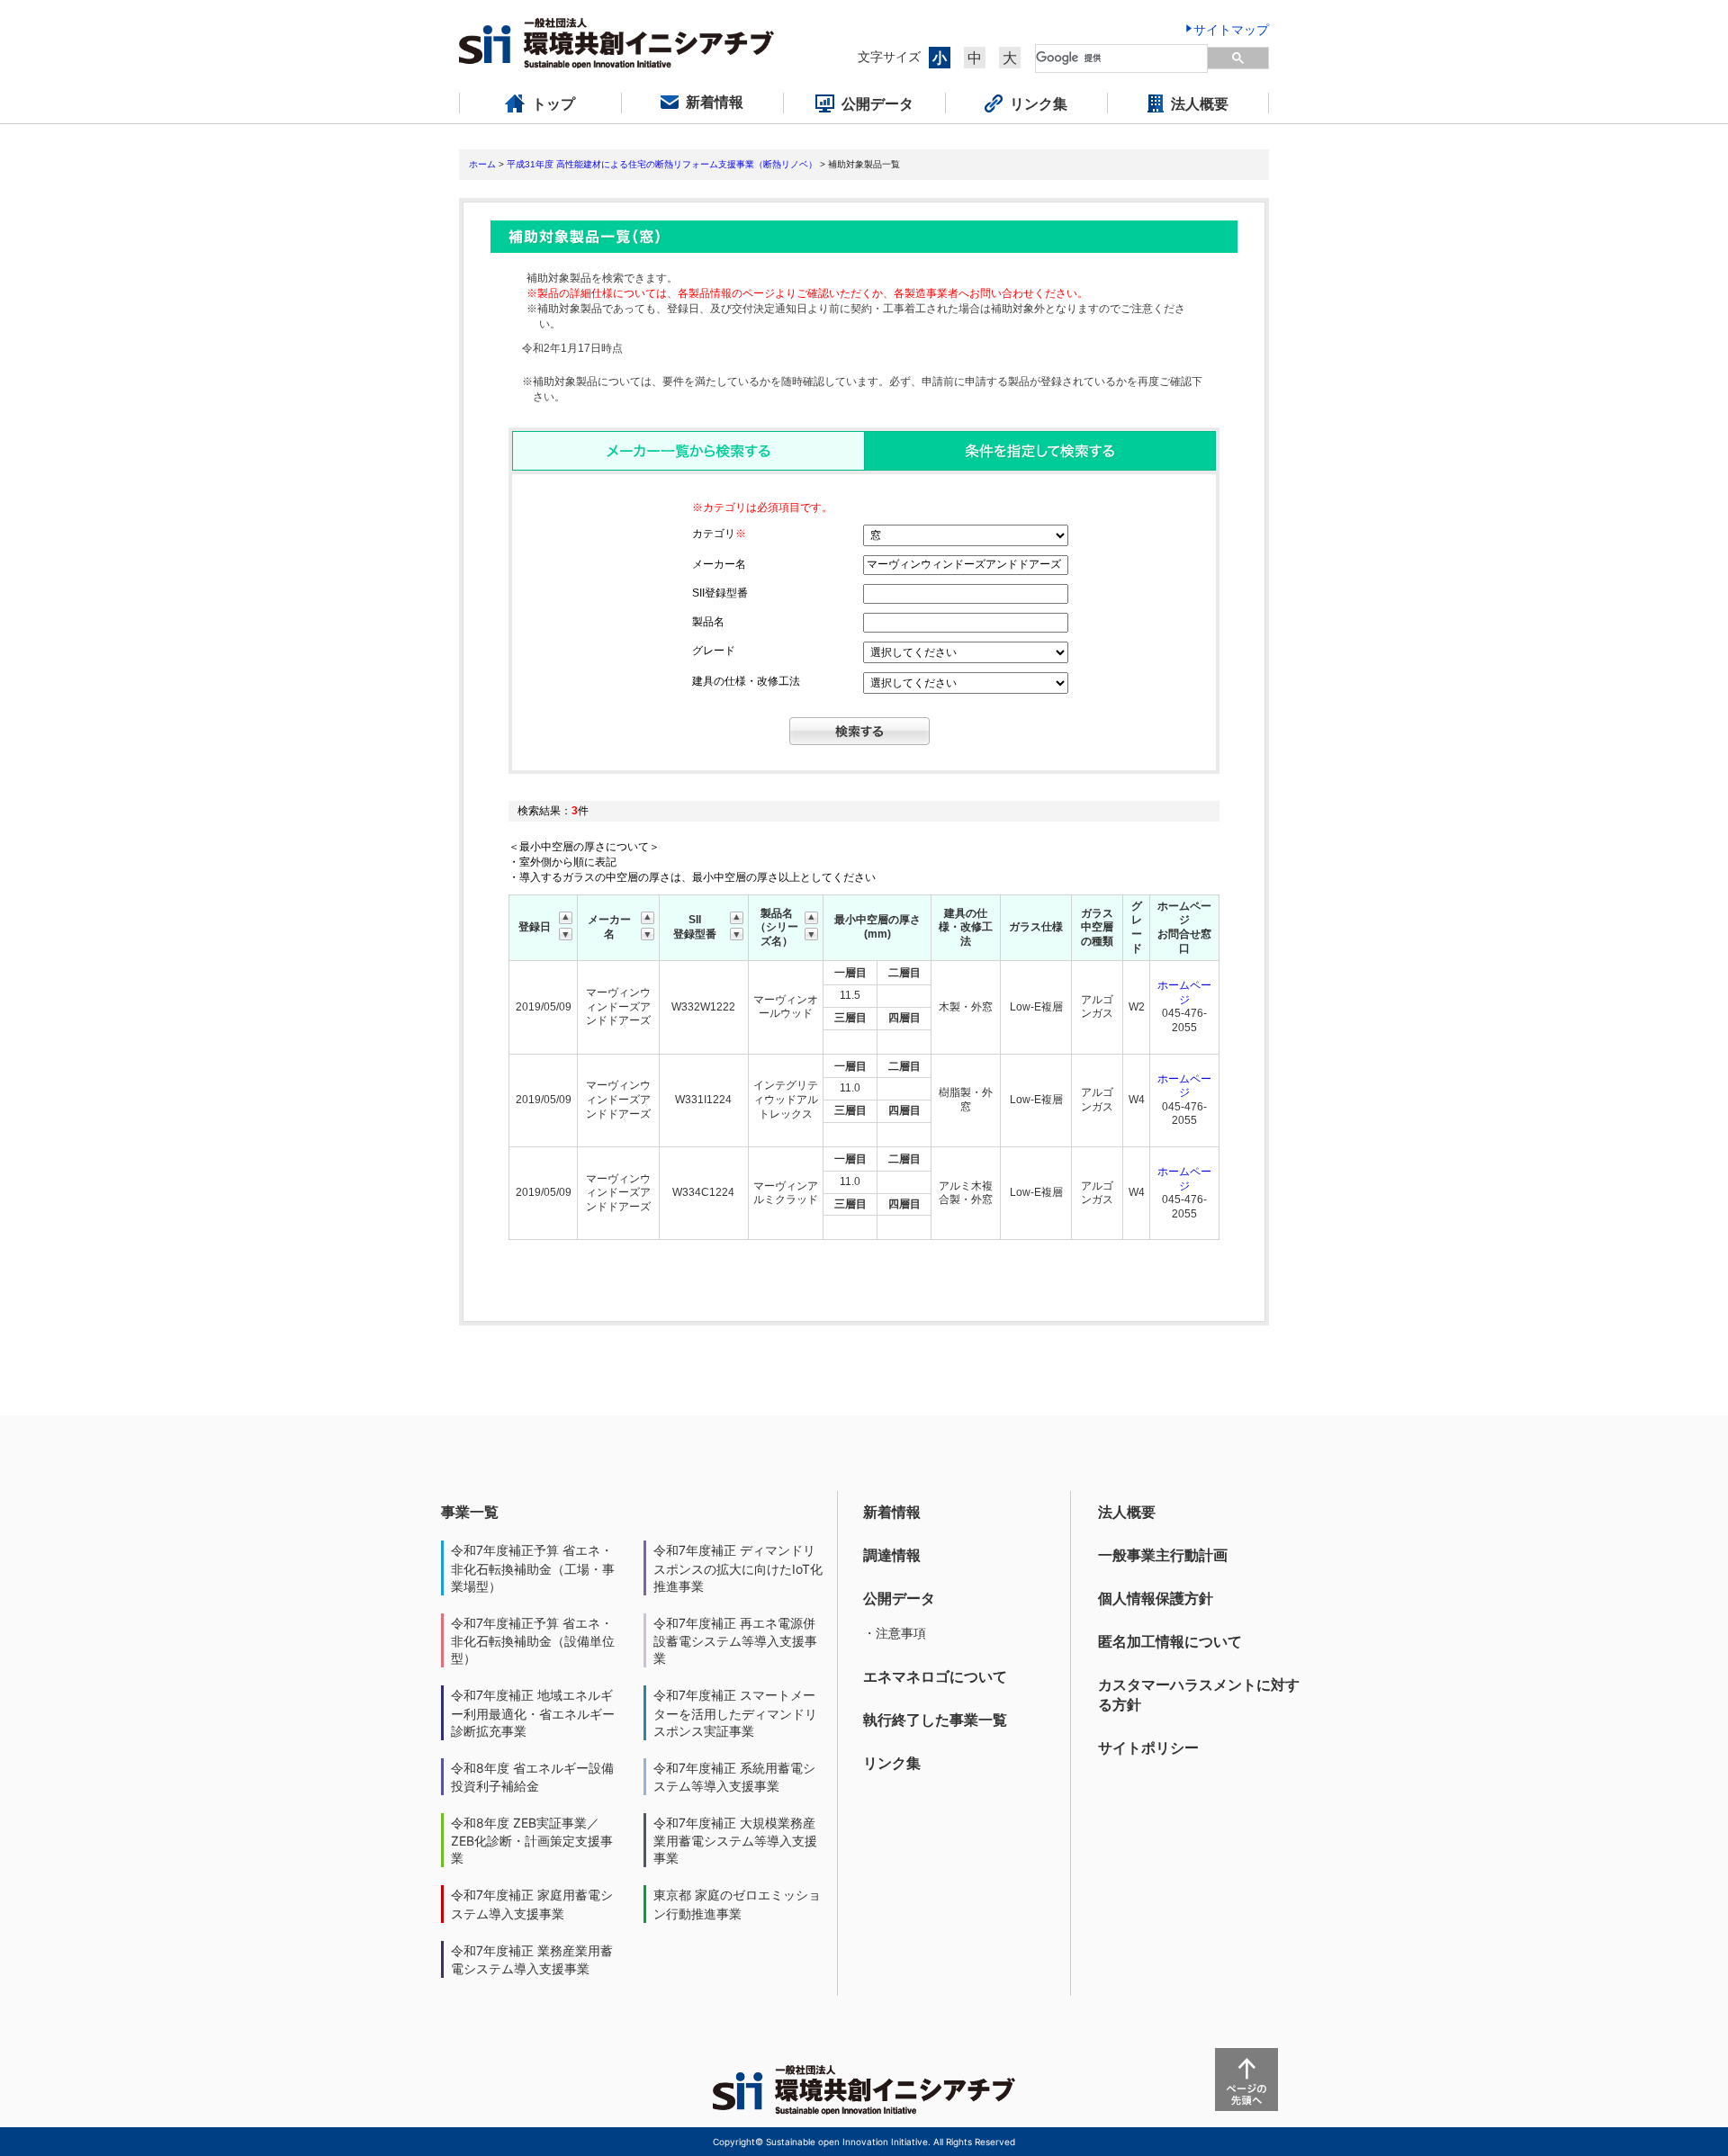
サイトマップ (1231, 29)
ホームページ (1184, 993)
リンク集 (892, 1763)
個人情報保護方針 (1156, 1598)
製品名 (708, 622)
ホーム (482, 164)
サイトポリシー (1148, 1747)
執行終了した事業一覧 (935, 1720)
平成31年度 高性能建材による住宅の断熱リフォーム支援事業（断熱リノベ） (662, 164)
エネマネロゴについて (935, 1676)
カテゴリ (719, 534)
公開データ (899, 1598)
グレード (714, 651)
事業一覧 (470, 1512)
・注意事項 (895, 1633)
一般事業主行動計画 (1163, 1555)
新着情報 (892, 1512)
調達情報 (892, 1555)
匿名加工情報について (1170, 1641)
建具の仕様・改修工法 (746, 681)
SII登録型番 (720, 593)
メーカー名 (719, 564)
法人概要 (1127, 1512)
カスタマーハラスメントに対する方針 (1199, 1694)
